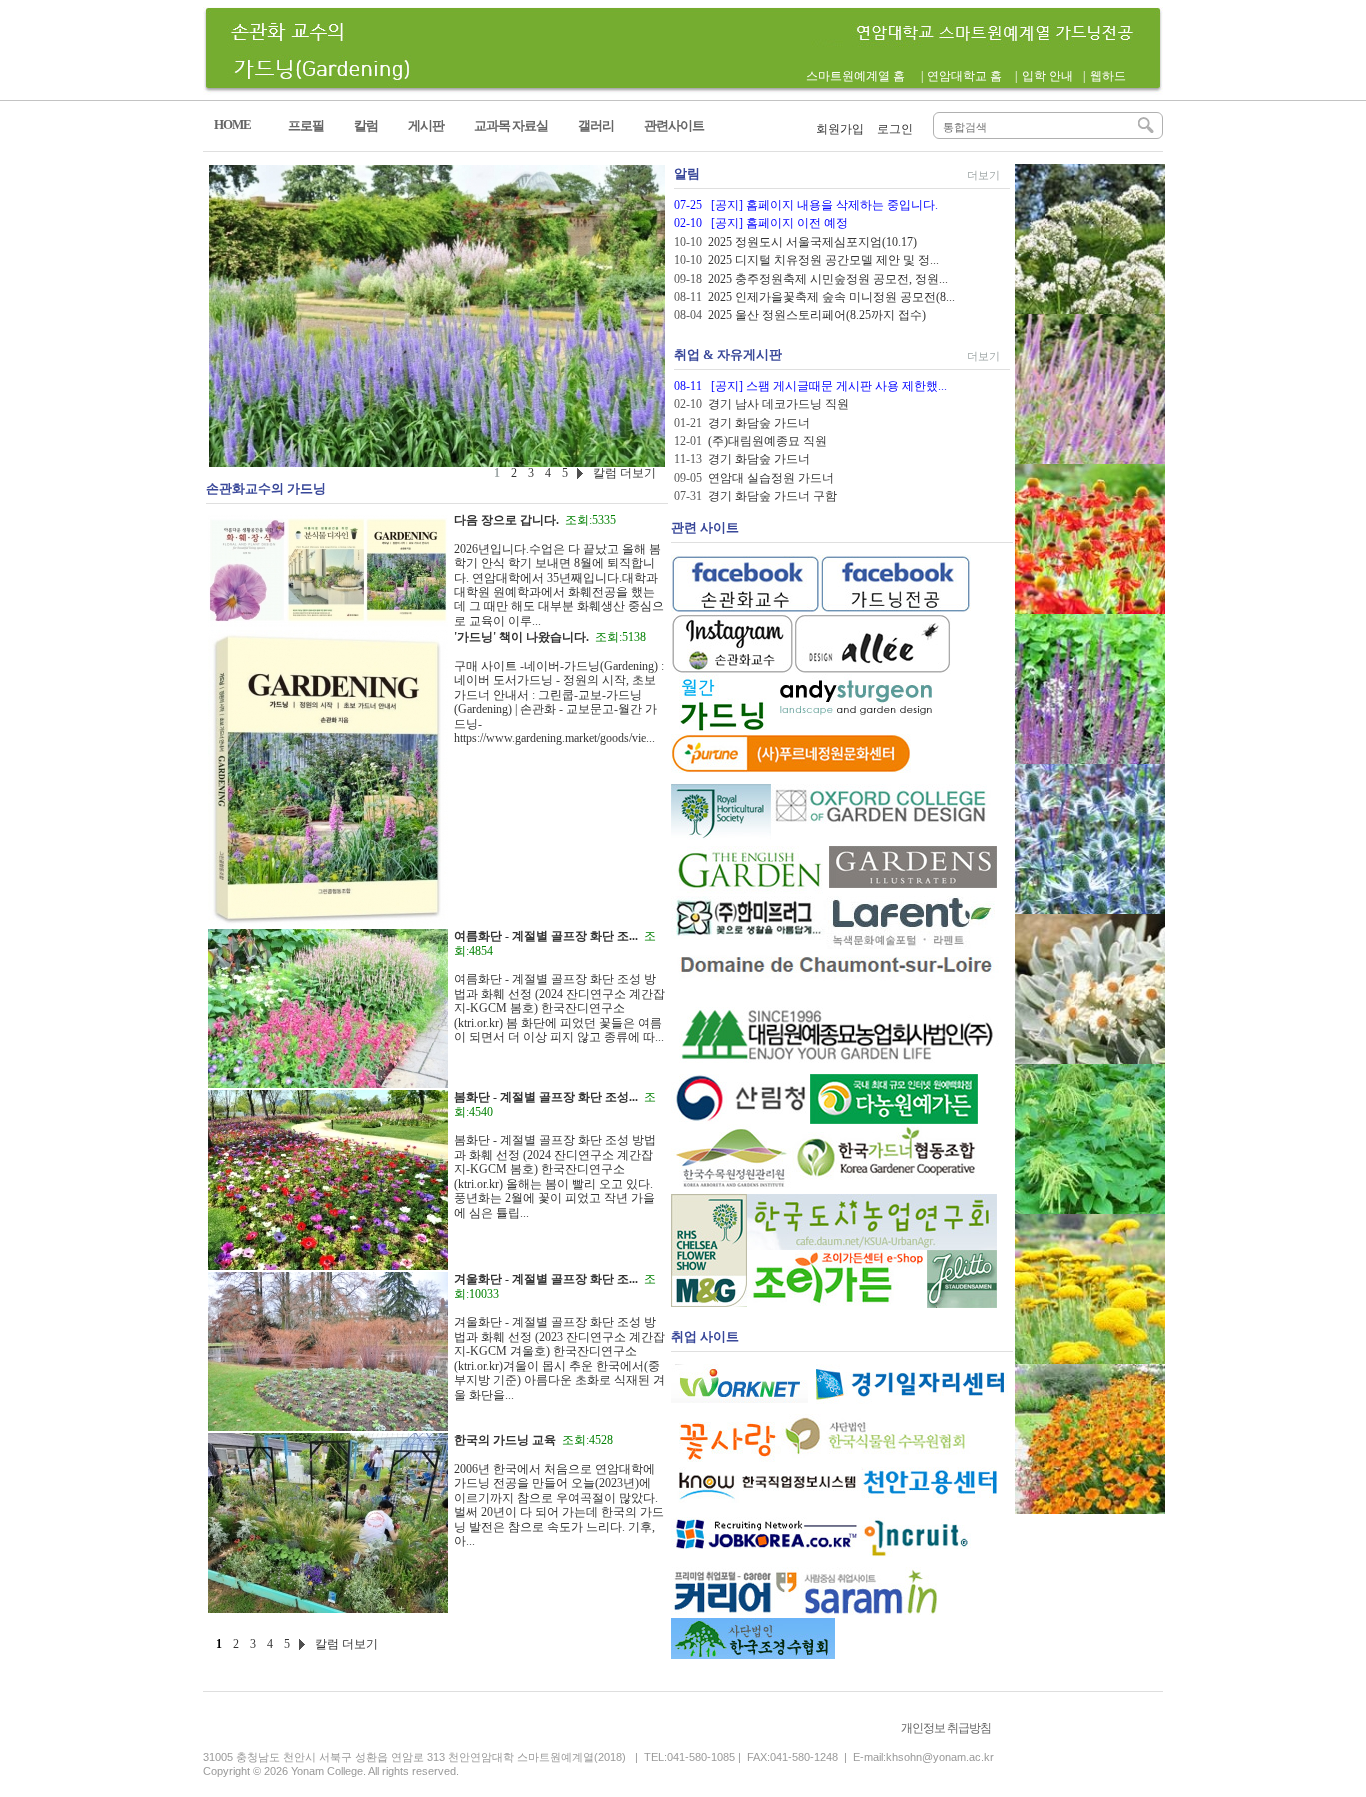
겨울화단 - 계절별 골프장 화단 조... (546, 1279)
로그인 (895, 129)
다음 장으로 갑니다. (506, 520)
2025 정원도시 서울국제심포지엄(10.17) (812, 242)
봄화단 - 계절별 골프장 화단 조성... (546, 1097)
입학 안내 (1047, 76)
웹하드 (1108, 76)
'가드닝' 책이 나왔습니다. (521, 637)
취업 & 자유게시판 (728, 354)
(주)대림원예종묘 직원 (767, 441)
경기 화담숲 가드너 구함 (772, 496)
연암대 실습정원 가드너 (771, 478)
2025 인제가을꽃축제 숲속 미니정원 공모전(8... (831, 297)
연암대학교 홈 (964, 76)
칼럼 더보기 (346, 1644)
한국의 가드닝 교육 (505, 1440)
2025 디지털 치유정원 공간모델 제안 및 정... (823, 260)
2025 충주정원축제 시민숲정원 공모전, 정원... (828, 279)
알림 (687, 173)
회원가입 (840, 129)
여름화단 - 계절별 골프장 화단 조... (546, 936)
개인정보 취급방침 (946, 1728)
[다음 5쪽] (301, 1647)
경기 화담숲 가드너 (759, 423)
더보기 (983, 175)
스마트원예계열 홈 (855, 76)
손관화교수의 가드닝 (266, 488)
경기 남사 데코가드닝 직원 (778, 404)
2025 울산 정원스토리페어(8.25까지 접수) (817, 315)
